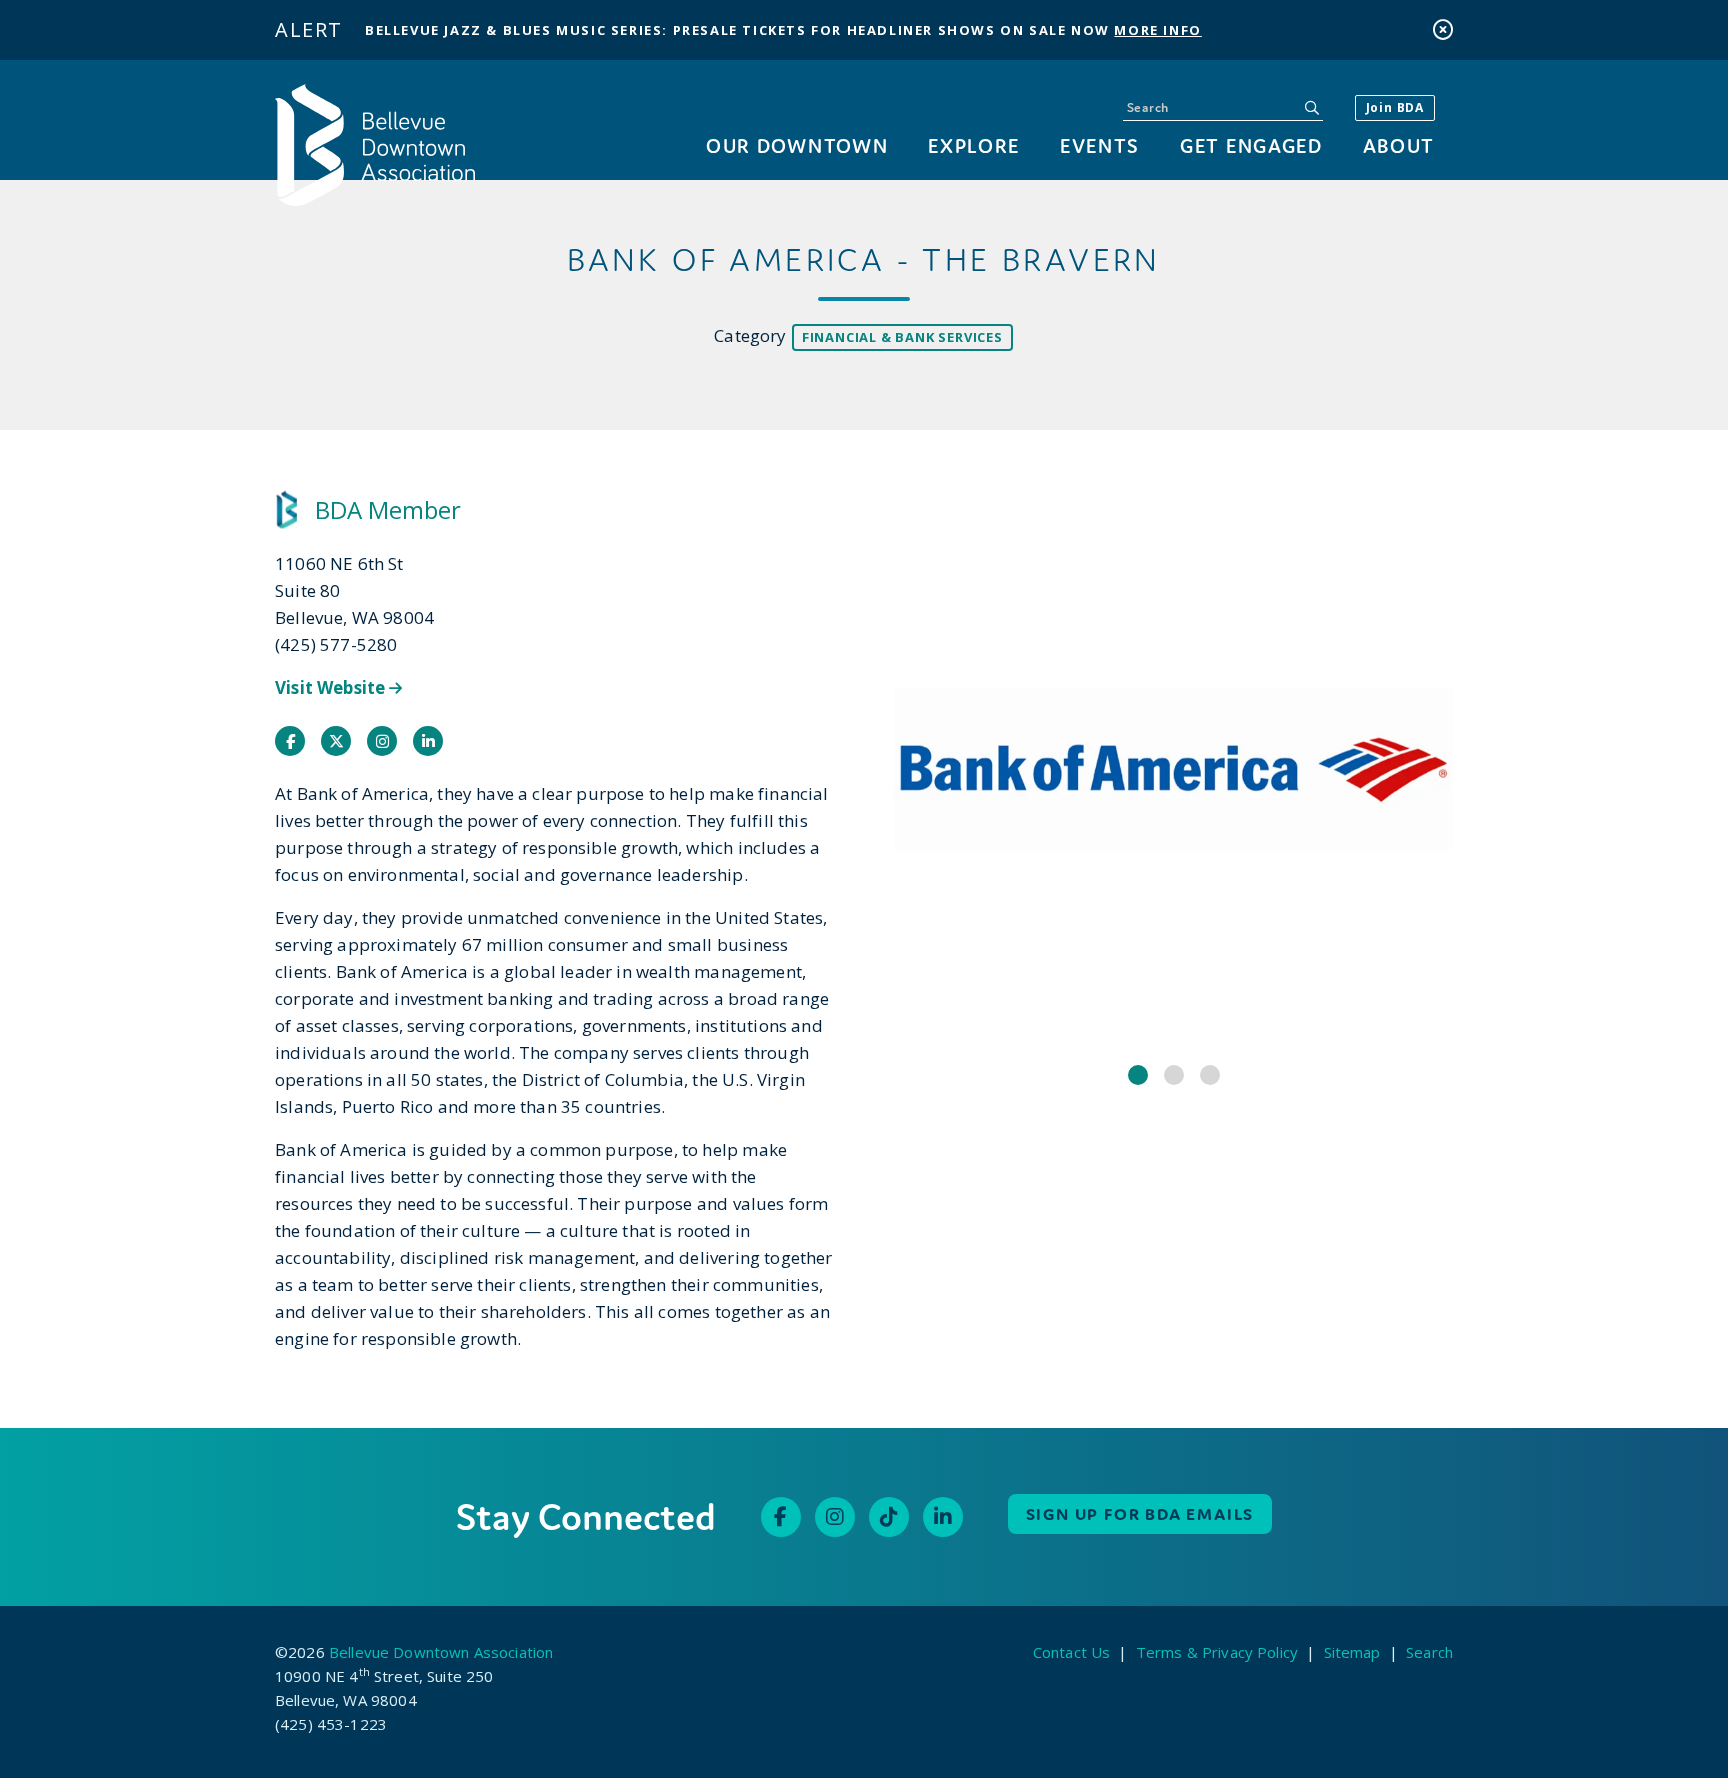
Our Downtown (797, 145)
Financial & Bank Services (902, 337)
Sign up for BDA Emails (1140, 1514)
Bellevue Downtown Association (441, 1652)
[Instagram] (835, 1517)
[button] (1138, 1075)
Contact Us (1072, 1652)
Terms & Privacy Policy (1217, 1652)
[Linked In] (943, 1517)
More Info (1157, 30)
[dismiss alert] (1443, 29)
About (1399, 145)
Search (1429, 1652)
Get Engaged (1251, 145)
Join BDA (1395, 107)
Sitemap (1352, 1652)
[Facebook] (781, 1517)
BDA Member (388, 509)
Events (1100, 145)
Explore (974, 145)
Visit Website (332, 687)
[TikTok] (889, 1517)
